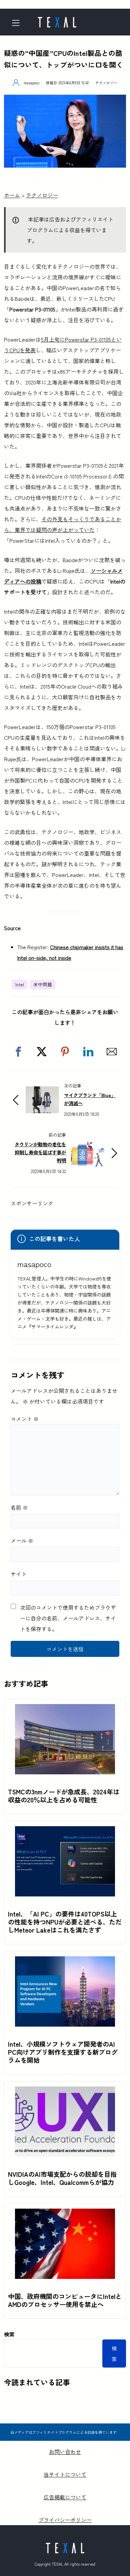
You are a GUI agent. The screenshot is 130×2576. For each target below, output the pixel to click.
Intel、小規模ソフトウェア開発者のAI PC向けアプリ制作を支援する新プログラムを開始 (63, 2052)
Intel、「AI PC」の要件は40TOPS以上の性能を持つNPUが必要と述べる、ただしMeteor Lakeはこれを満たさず (65, 1922)
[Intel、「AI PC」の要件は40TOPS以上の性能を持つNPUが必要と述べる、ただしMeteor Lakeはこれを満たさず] (65, 1832)
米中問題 (43, 984)
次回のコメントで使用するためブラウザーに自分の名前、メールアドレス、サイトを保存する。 (68, 1618)
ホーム (12, 195)
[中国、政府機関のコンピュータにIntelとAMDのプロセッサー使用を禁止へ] (65, 2214)
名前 (19, 1507)
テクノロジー (106, 83)
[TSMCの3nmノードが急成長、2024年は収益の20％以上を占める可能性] (65, 1709)
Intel (20, 984)
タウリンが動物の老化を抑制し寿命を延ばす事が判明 (40, 1152)
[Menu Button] (18, 23)
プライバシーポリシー (65, 2520)
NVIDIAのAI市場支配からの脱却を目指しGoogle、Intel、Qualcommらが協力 (62, 2178)
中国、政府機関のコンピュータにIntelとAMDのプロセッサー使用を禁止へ (65, 2300)
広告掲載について (65, 2497)
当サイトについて (65, 2474)
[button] (18, 1052)
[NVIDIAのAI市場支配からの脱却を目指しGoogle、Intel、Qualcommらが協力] (65, 2092)
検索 (9, 2334)
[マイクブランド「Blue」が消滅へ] (42, 1092)
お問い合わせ (65, 2452)
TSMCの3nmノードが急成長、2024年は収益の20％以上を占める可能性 (64, 1796)
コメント (25, 1419)
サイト (19, 1574)
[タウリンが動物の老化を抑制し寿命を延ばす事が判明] (88, 1145)
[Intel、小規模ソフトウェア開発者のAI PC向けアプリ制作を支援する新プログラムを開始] (65, 1962)
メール (22, 1540)
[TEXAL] (57, 20)
